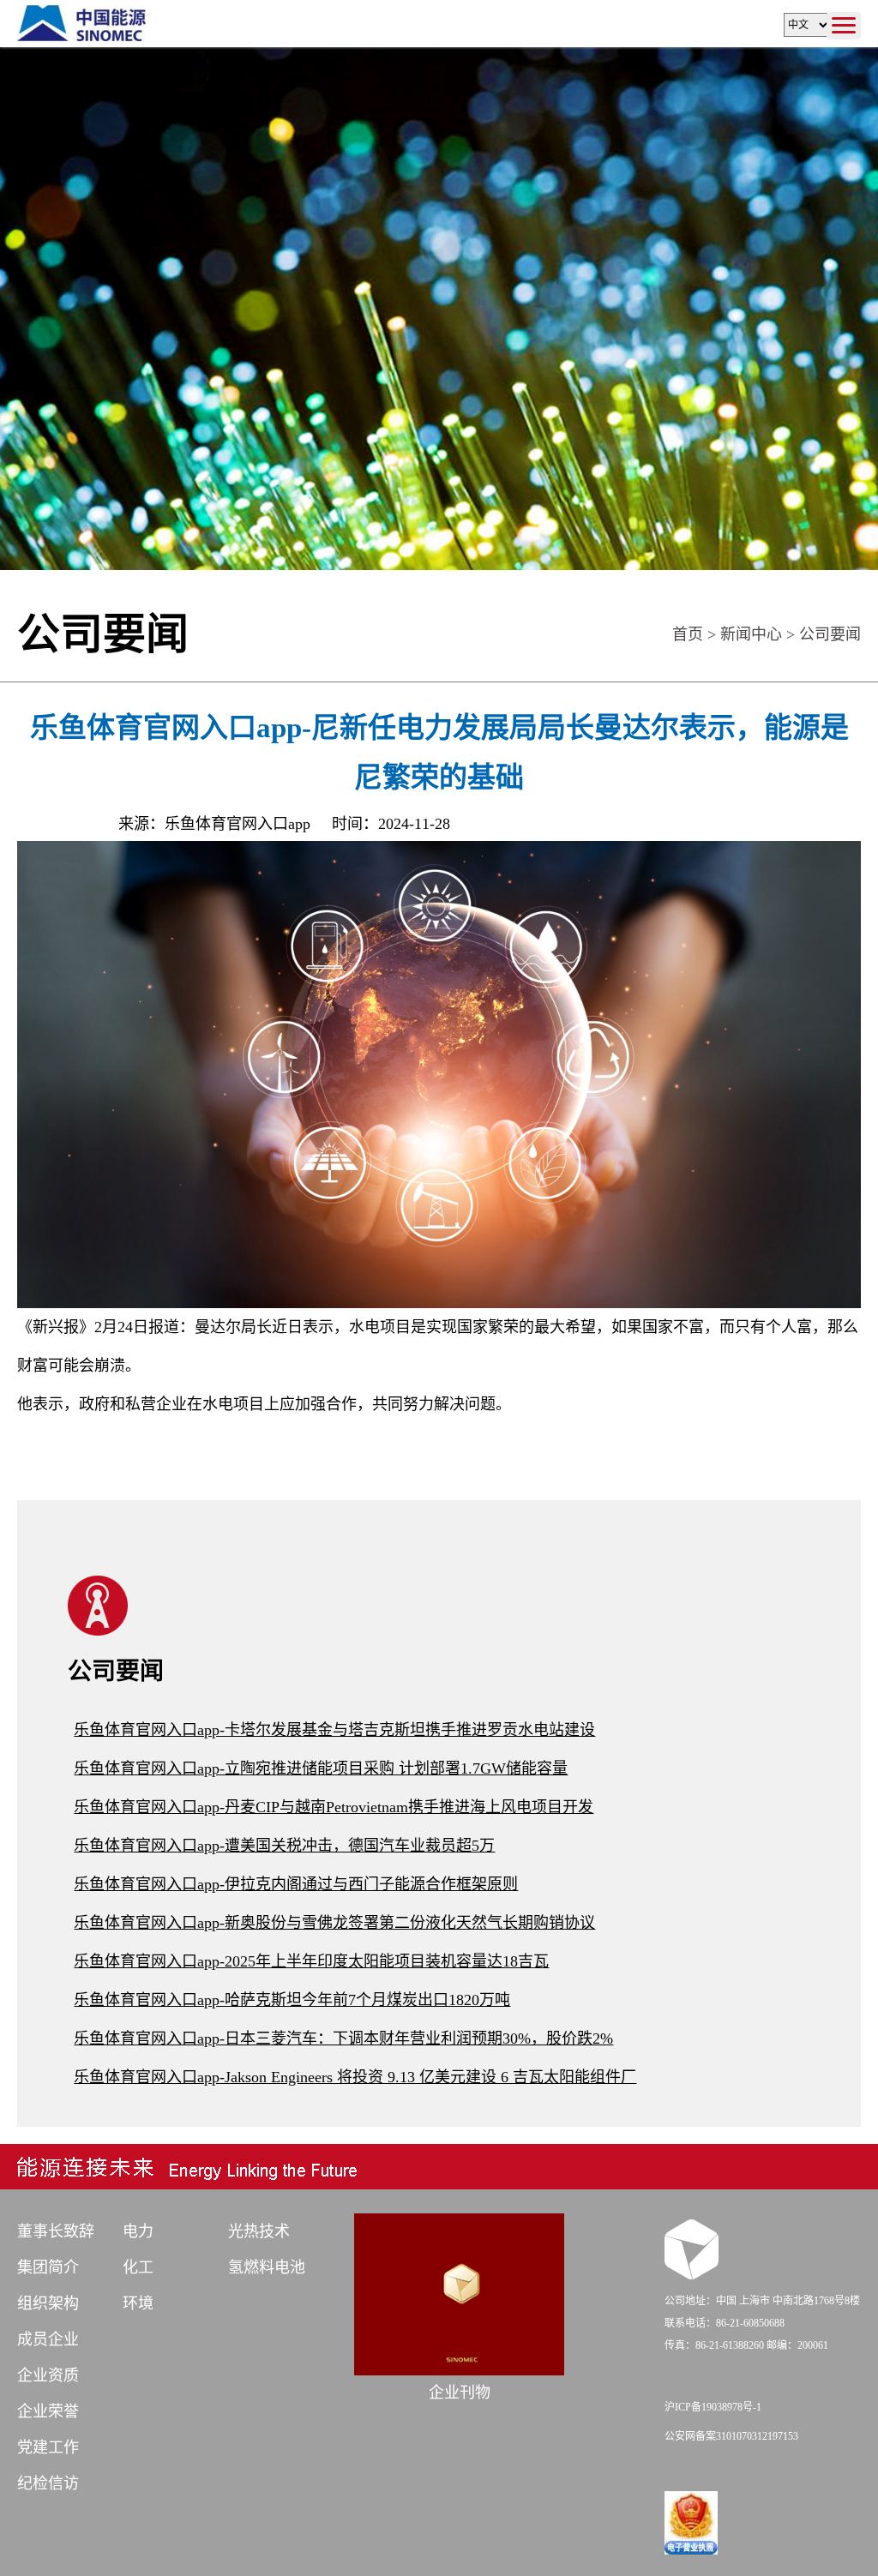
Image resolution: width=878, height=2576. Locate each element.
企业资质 (48, 2375)
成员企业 (48, 2339)
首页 (688, 634)
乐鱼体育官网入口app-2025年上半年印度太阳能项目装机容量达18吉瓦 (311, 1961)
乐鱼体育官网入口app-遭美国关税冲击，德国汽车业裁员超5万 (284, 1846)
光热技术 (259, 2231)
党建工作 (48, 2447)
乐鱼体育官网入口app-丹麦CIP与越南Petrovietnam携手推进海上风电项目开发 (334, 1807)
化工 (138, 2267)
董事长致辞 (56, 2231)
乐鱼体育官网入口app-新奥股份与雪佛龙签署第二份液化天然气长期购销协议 (334, 1923)
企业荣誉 (48, 2411)
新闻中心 (751, 634)
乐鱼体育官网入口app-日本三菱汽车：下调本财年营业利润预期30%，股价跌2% (343, 2039)
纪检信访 (48, 2483)
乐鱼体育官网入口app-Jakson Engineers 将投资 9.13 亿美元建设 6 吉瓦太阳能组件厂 (355, 2077)
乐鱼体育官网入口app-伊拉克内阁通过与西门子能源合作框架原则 (296, 1884)
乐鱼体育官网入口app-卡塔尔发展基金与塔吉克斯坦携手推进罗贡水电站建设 (334, 1730)
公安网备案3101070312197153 (731, 2436)
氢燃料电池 (267, 2267)
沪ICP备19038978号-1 (713, 2407)
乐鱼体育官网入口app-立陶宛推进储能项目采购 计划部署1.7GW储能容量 (321, 1768)
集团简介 (48, 2267)
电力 (138, 2231)
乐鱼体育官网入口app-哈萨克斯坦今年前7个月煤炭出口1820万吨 (292, 2000)
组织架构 (48, 2303)
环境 (138, 2303)
